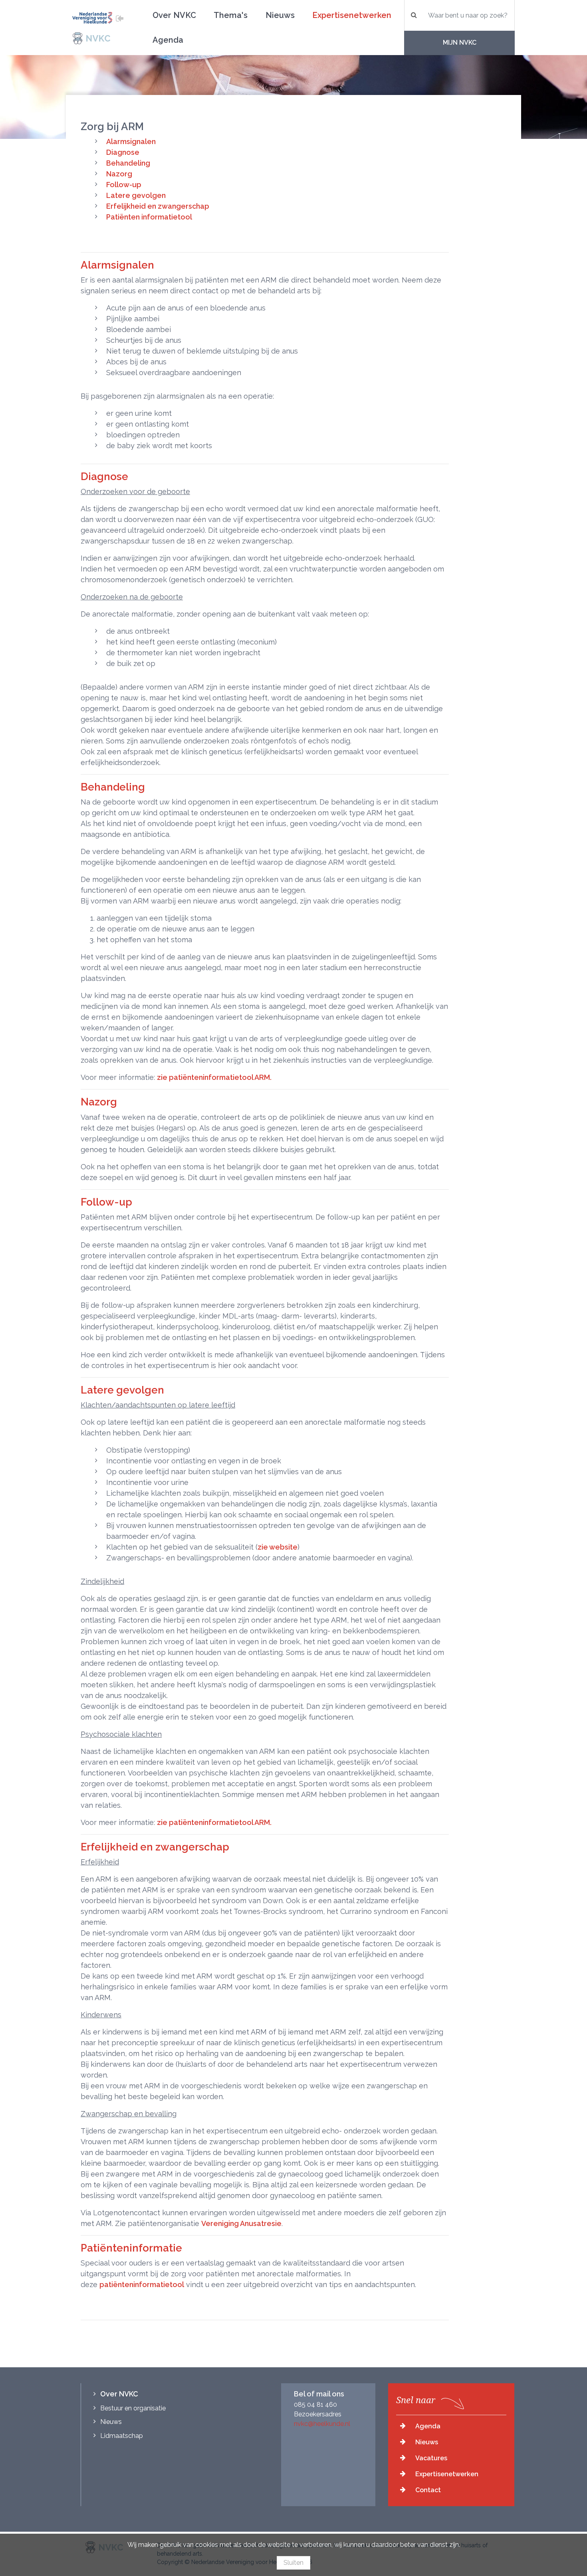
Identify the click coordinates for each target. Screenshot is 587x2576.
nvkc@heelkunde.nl (322, 2424)
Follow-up (124, 185)
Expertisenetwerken (352, 15)
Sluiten (293, 2563)
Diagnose (123, 152)
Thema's (231, 15)
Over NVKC (174, 15)
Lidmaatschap (122, 2436)
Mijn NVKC (460, 43)
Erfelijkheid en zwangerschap (158, 206)
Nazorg (119, 174)
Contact (428, 2490)
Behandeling (128, 163)
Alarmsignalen (131, 141)
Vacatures (431, 2458)
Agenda (168, 40)
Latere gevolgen (136, 195)
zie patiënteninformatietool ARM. (214, 1077)
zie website (278, 1547)
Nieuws (280, 15)
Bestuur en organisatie (133, 2408)
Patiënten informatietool (149, 217)
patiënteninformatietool (142, 2284)
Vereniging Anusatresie (241, 2223)
